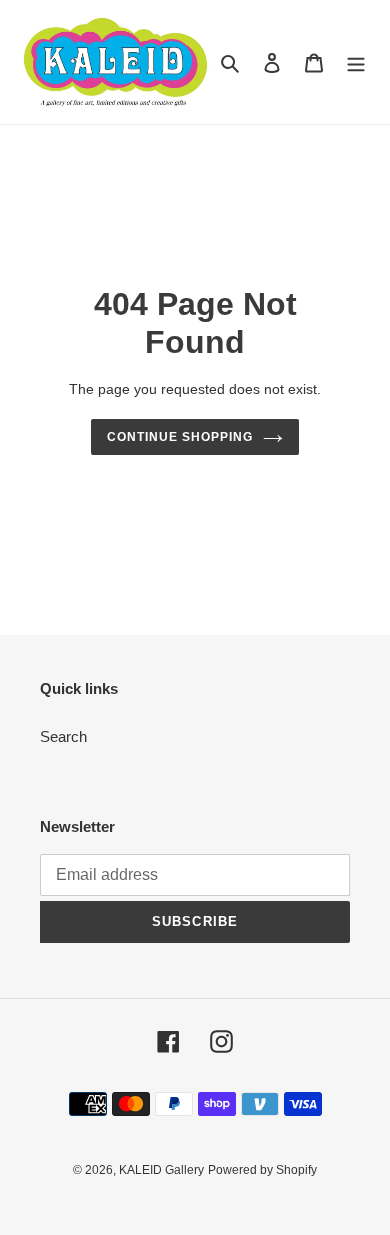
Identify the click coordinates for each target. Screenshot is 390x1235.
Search (63, 736)
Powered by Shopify (262, 1170)
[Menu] (356, 62)
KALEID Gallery (161, 1170)
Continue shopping (180, 437)
